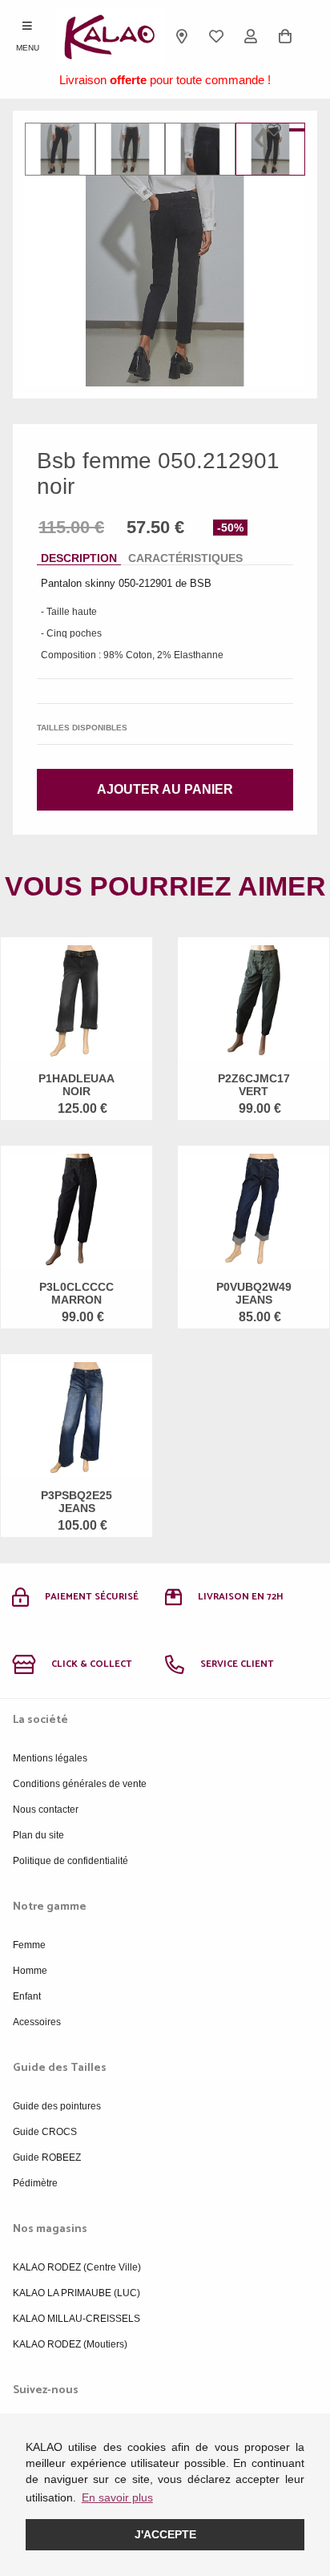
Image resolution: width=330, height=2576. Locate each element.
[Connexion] (251, 36)
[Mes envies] (217, 36)
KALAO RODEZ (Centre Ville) (77, 2267)
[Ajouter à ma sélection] (278, 130)
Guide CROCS (45, 2132)
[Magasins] (182, 36)
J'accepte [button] (165, 2534)
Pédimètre (35, 2183)
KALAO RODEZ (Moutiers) (70, 2344)
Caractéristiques (185, 558)
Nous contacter (46, 1810)
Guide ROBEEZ (47, 2157)
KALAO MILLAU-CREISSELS (76, 2319)
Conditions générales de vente (80, 1784)
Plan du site (38, 1835)
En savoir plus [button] (117, 2497)
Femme (29, 1945)
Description (79, 558)
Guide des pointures (57, 2106)
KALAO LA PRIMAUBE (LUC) (76, 2293)
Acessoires (37, 2022)
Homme (30, 1971)
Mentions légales (50, 1758)
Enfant (27, 1996)
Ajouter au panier (165, 789)
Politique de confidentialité (70, 1861)
